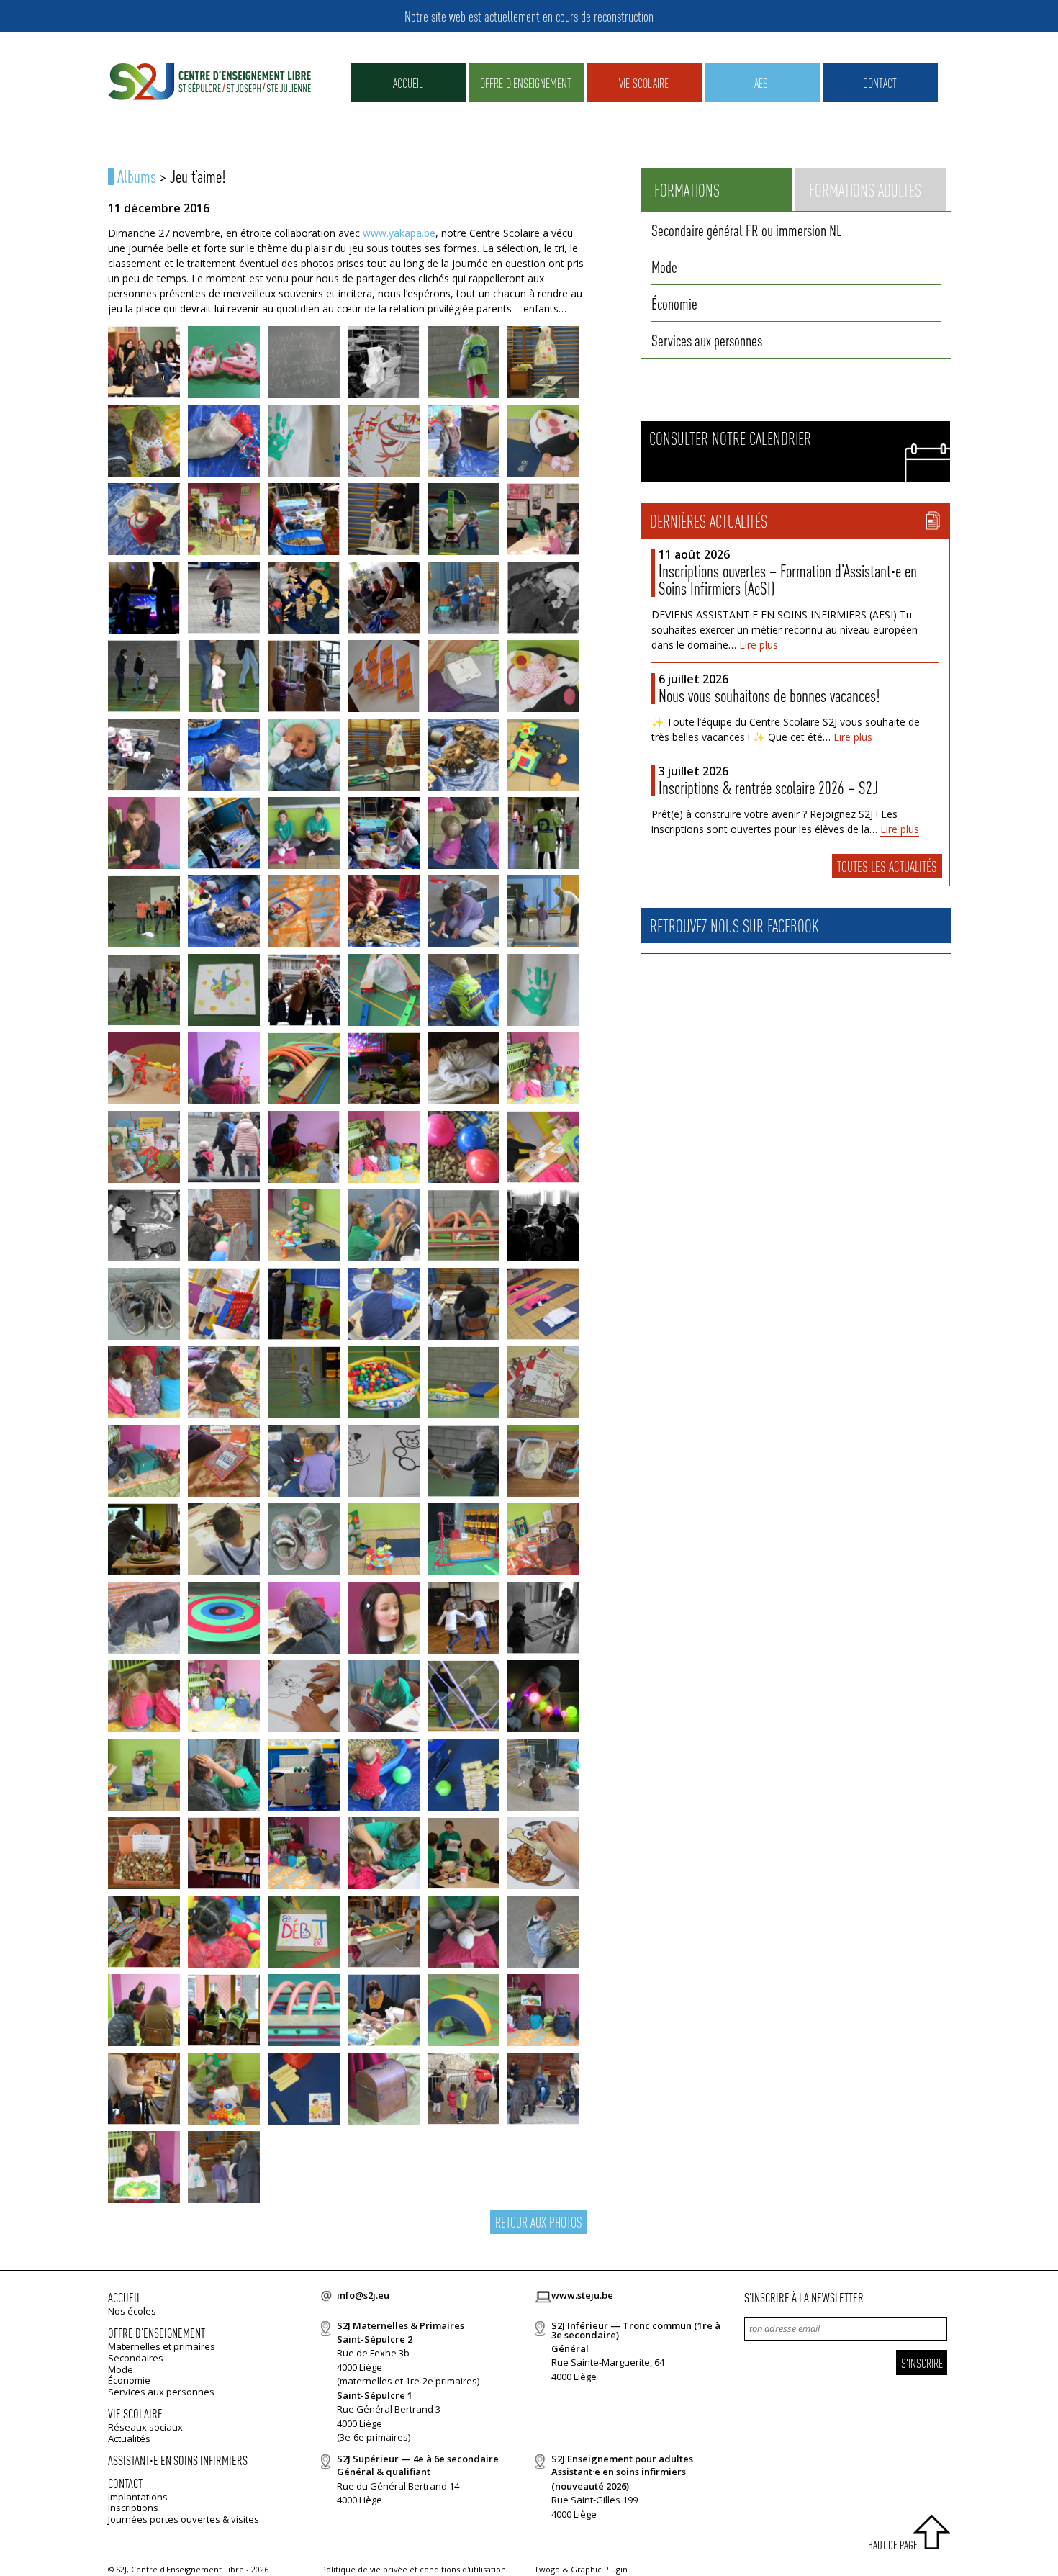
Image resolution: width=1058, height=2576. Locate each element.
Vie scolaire (644, 82)
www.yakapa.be (399, 233)
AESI (762, 82)
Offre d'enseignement (157, 2332)
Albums (137, 176)
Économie (674, 303)
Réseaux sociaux (145, 2427)
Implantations (138, 2497)
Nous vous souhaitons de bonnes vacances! (769, 695)
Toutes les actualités (887, 866)
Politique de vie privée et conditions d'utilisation (413, 2569)
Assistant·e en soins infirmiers (178, 2460)
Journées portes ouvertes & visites (184, 2519)
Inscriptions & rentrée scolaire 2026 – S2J (768, 787)
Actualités (129, 2438)
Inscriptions (133, 2508)
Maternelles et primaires (162, 2346)
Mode (664, 266)
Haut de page (893, 2545)
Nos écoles (132, 2311)
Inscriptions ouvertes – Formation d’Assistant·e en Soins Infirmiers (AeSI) (788, 579)
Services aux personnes (707, 340)
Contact (880, 82)
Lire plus (759, 645)
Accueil (408, 82)
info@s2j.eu (363, 2295)
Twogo (547, 2569)
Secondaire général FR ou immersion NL (746, 230)
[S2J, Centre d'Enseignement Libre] (209, 82)
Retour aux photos (539, 2222)
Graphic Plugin (599, 2569)
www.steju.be (582, 2295)
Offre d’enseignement (526, 82)
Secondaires (136, 2358)
